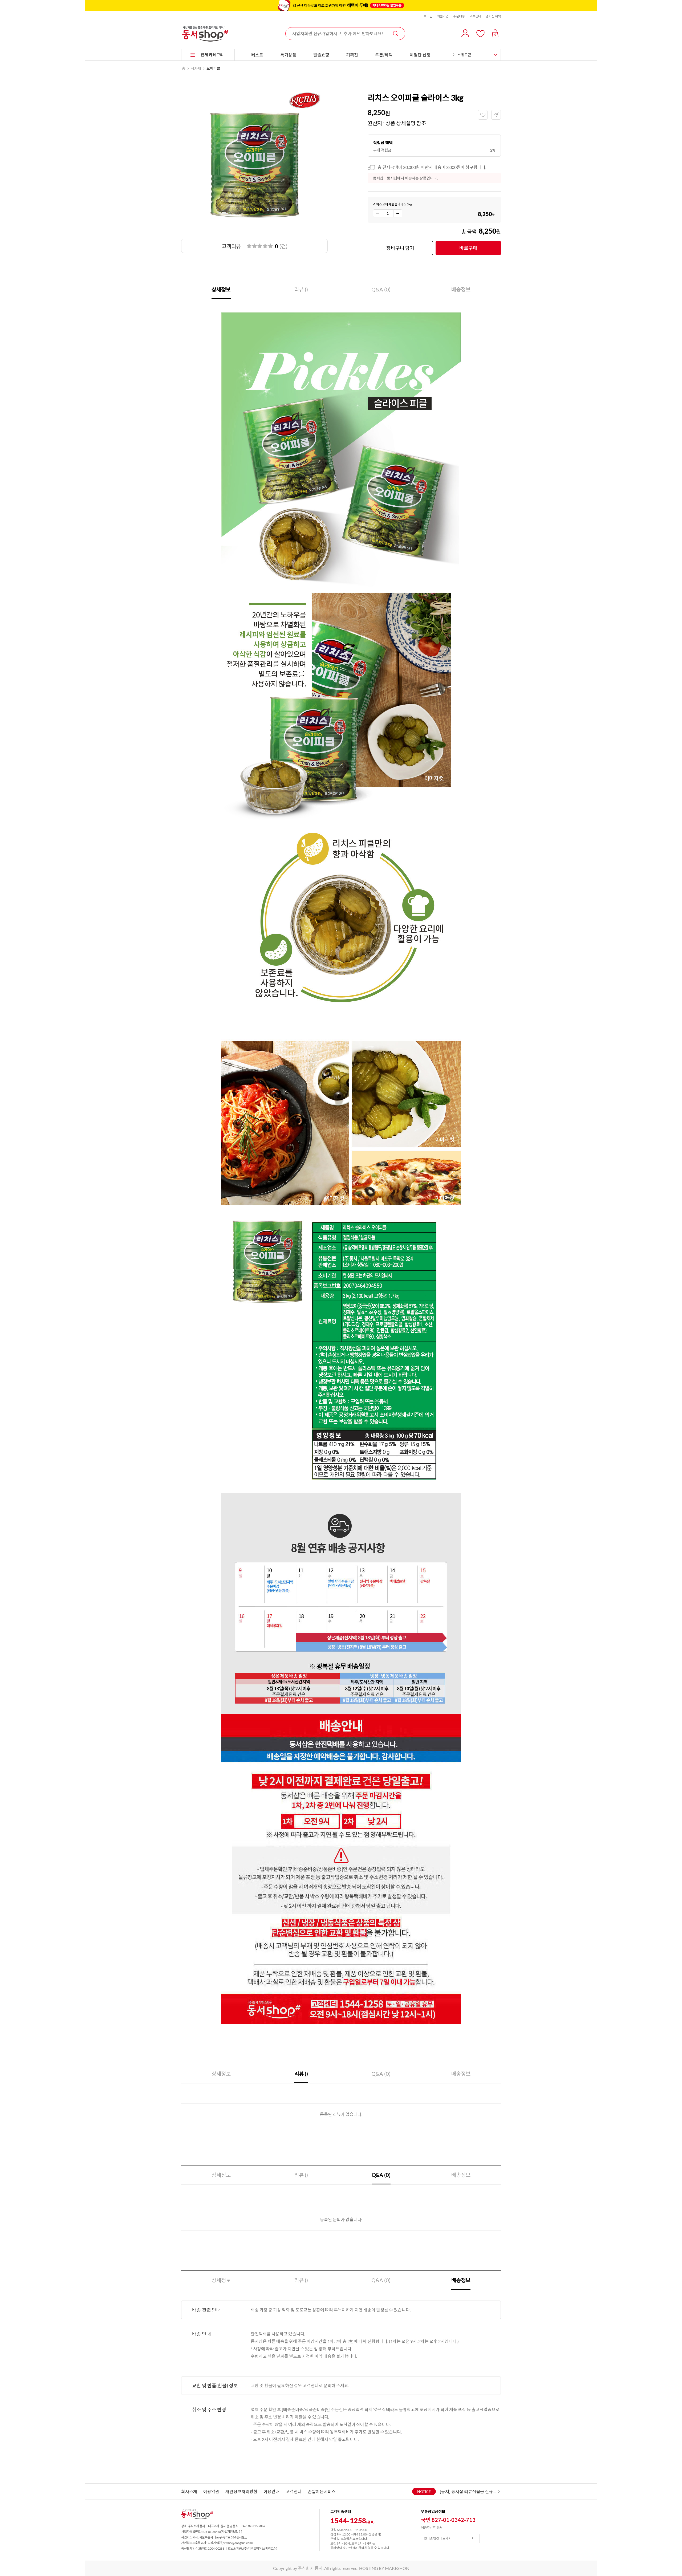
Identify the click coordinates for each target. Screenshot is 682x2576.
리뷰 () (301, 289)
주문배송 (459, 16)
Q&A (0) (381, 289)
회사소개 (189, 2491)
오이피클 (213, 68)
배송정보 (461, 289)
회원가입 (443, 16)
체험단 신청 (420, 55)
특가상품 (288, 55)
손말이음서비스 (322, 2491)
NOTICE (424, 2491)
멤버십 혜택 (493, 16)
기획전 (352, 55)
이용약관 (211, 2491)
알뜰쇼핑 (321, 55)
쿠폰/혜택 (384, 55)
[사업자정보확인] (232, 2532)
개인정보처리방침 (241, 2491)
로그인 (428, 16)
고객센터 (475, 16)
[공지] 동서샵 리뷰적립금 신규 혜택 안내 (468, 2491)
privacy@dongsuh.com (237, 2543)
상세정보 (221, 289)
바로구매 (468, 248)
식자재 (196, 68)
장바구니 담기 (400, 248)
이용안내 (271, 2491)
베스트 (257, 55)
